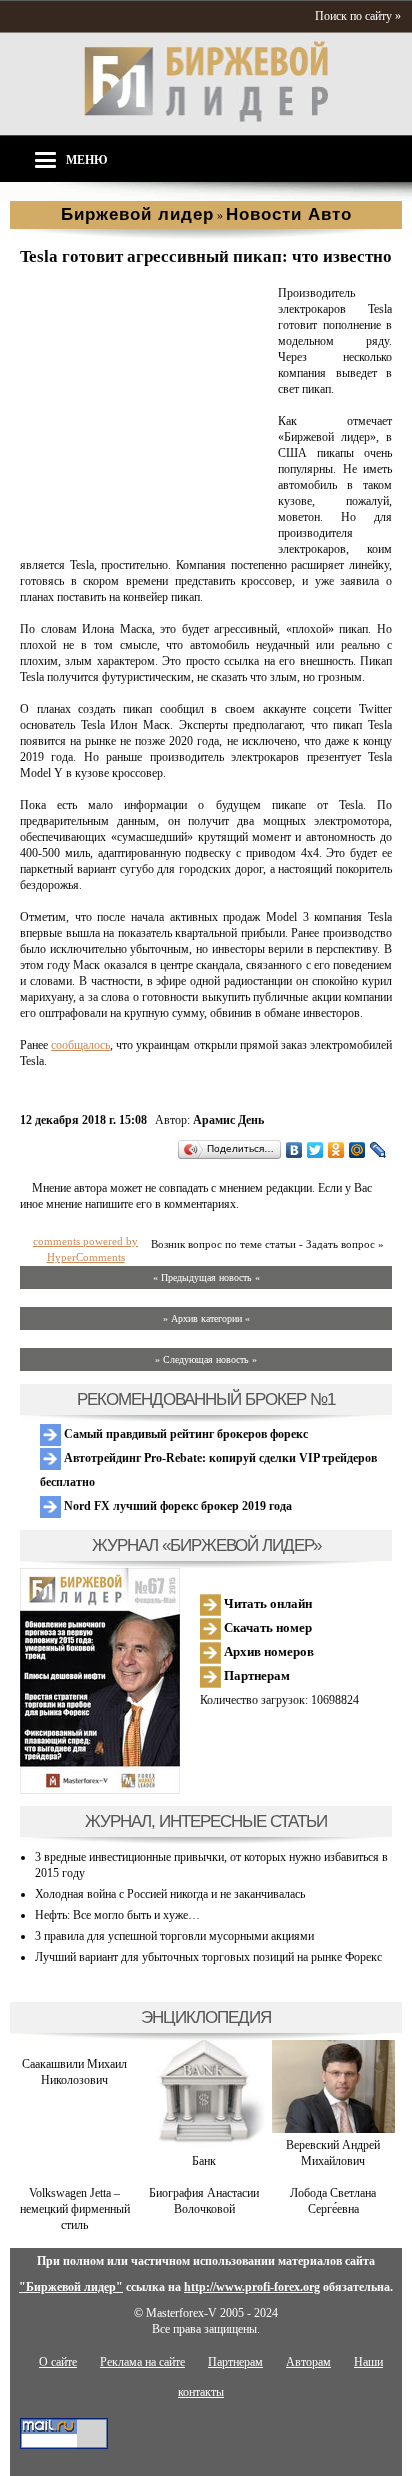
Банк (204, 2161)
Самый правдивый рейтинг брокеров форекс (184, 1434)
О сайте (58, 2362)
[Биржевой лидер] (206, 118)
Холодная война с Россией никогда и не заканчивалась (170, 1894)
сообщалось (80, 1045)
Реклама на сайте (142, 2362)
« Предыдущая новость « (206, 1277)
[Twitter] (315, 1150)
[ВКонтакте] (294, 1150)
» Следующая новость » (206, 1359)
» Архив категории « (206, 1318)
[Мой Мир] (357, 1150)
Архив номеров (267, 1651)
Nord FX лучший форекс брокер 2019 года (176, 1506)
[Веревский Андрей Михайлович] (333, 2129)
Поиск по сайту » (358, 16)
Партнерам (255, 1675)
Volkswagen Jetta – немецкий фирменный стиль (75, 2209)
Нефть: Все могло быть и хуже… (117, 1915)
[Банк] (203, 2145)
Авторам (308, 2362)
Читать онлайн (266, 1603)
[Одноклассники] (336, 1150)
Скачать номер (266, 1627)
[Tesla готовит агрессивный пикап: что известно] (145, 534)
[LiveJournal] (378, 1150)
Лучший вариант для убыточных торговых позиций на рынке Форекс (208, 1957)
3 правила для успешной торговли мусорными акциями (174, 1936)
